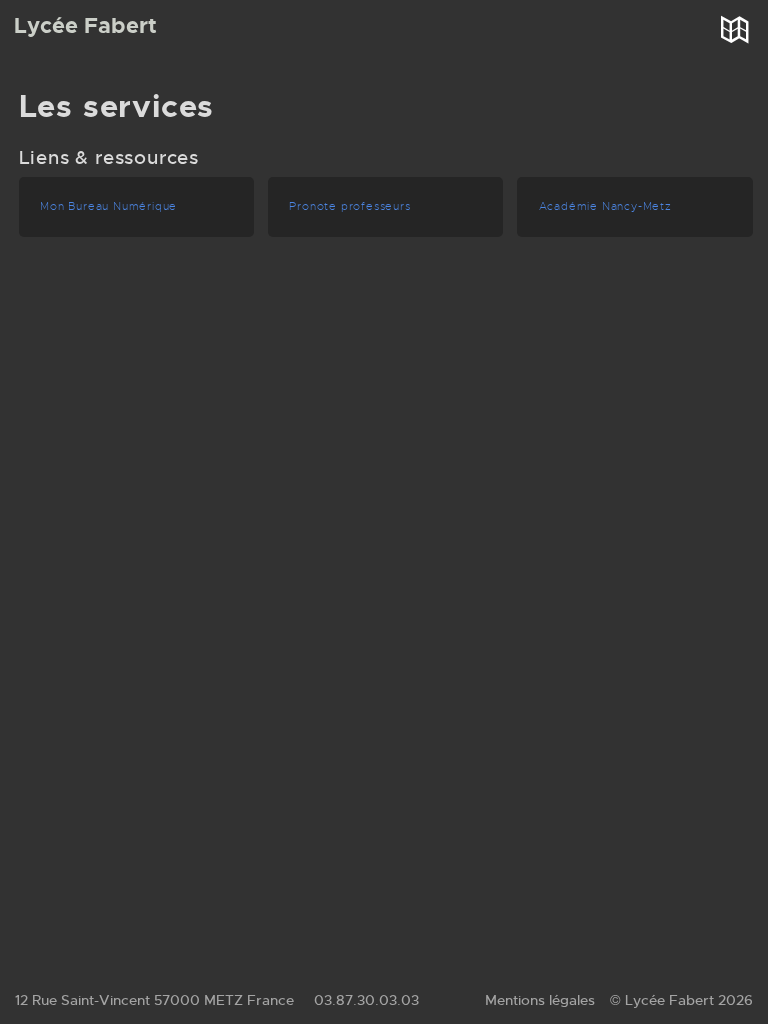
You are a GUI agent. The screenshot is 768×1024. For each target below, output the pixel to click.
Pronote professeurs (349, 206)
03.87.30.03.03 (366, 1000)
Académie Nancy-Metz (605, 206)
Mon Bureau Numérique (108, 206)
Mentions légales (540, 1000)
